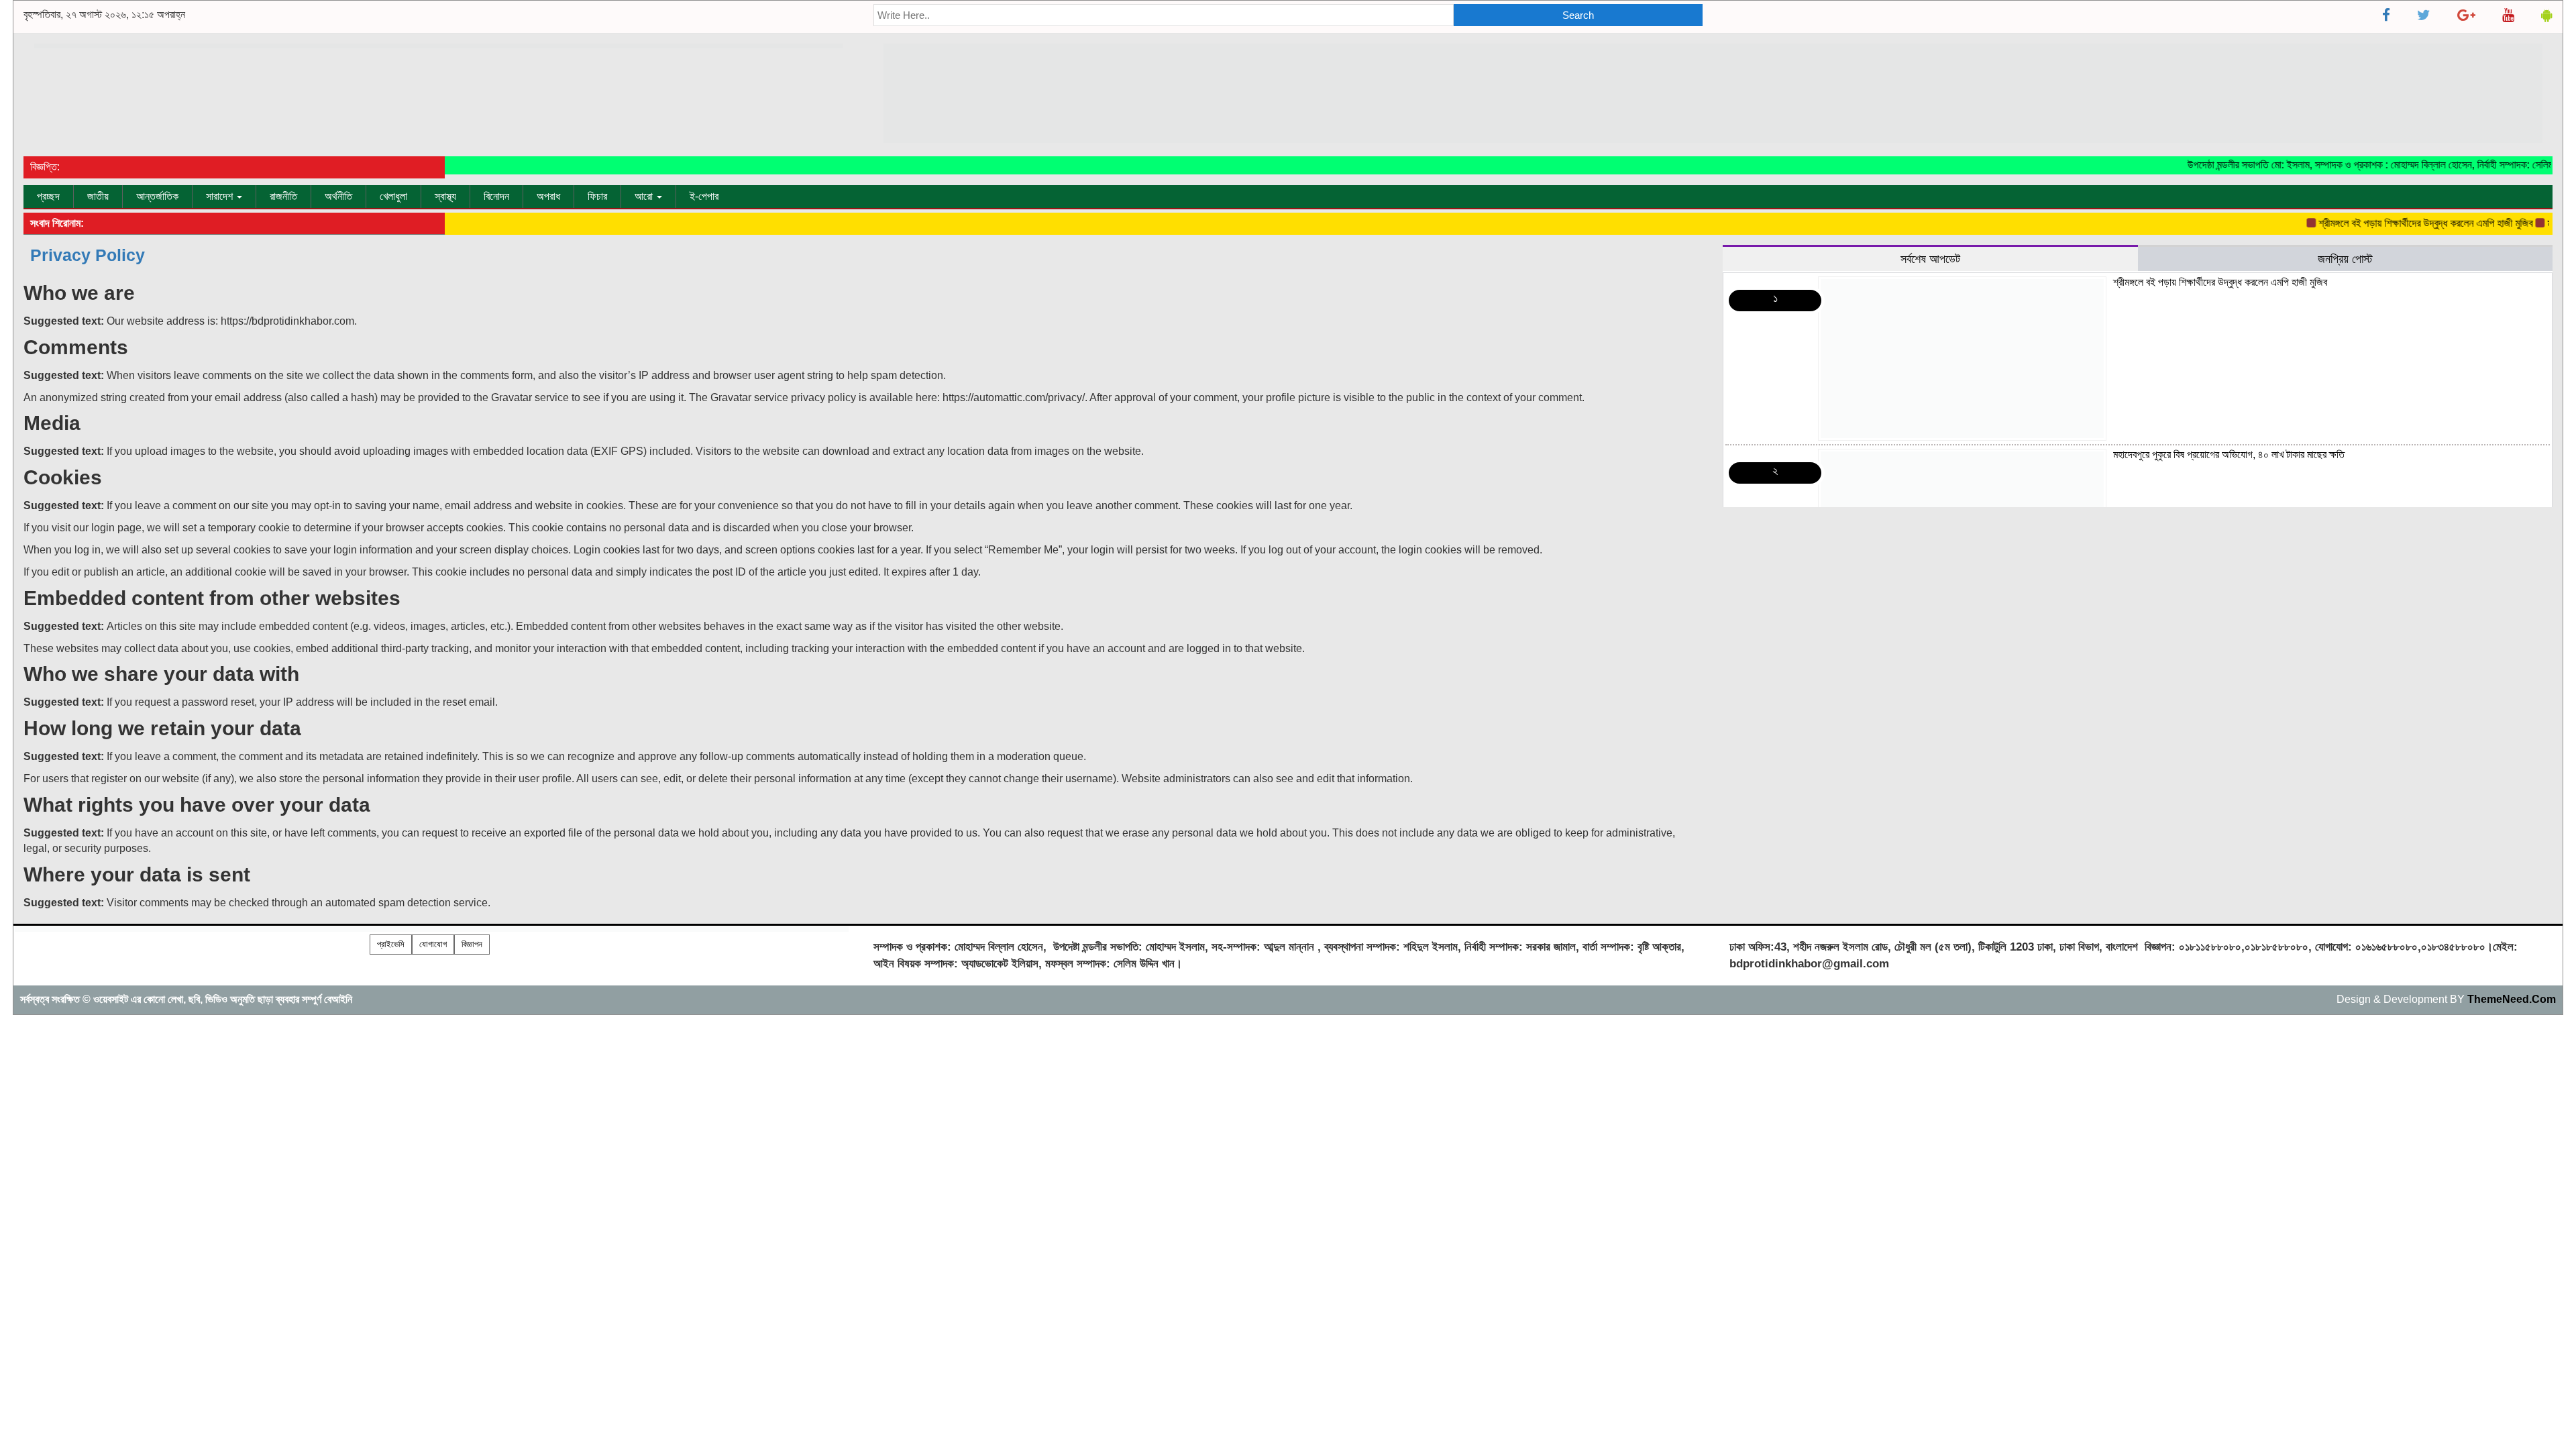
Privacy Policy (88, 255)
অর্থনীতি (338, 196)
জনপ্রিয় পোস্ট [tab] (2345, 259)
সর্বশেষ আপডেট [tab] (1930, 259)
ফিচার (597, 196)
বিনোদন (496, 196)
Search (1578, 15)
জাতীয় (98, 196)
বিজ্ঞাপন (472, 944)
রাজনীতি (283, 196)
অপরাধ (548, 196)
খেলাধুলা (393, 196)
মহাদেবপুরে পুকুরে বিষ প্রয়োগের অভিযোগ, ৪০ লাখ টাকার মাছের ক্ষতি (2229, 454)
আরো (645, 196)
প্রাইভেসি (391, 944)
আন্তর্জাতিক (157, 196)
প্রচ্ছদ (48, 196)
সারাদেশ (221, 196)
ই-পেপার (704, 196)
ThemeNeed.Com (2512, 999)
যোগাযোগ (433, 944)
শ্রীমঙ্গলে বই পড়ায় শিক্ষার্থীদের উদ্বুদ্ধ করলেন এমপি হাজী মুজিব (2396, 223)
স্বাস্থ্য (445, 196)
